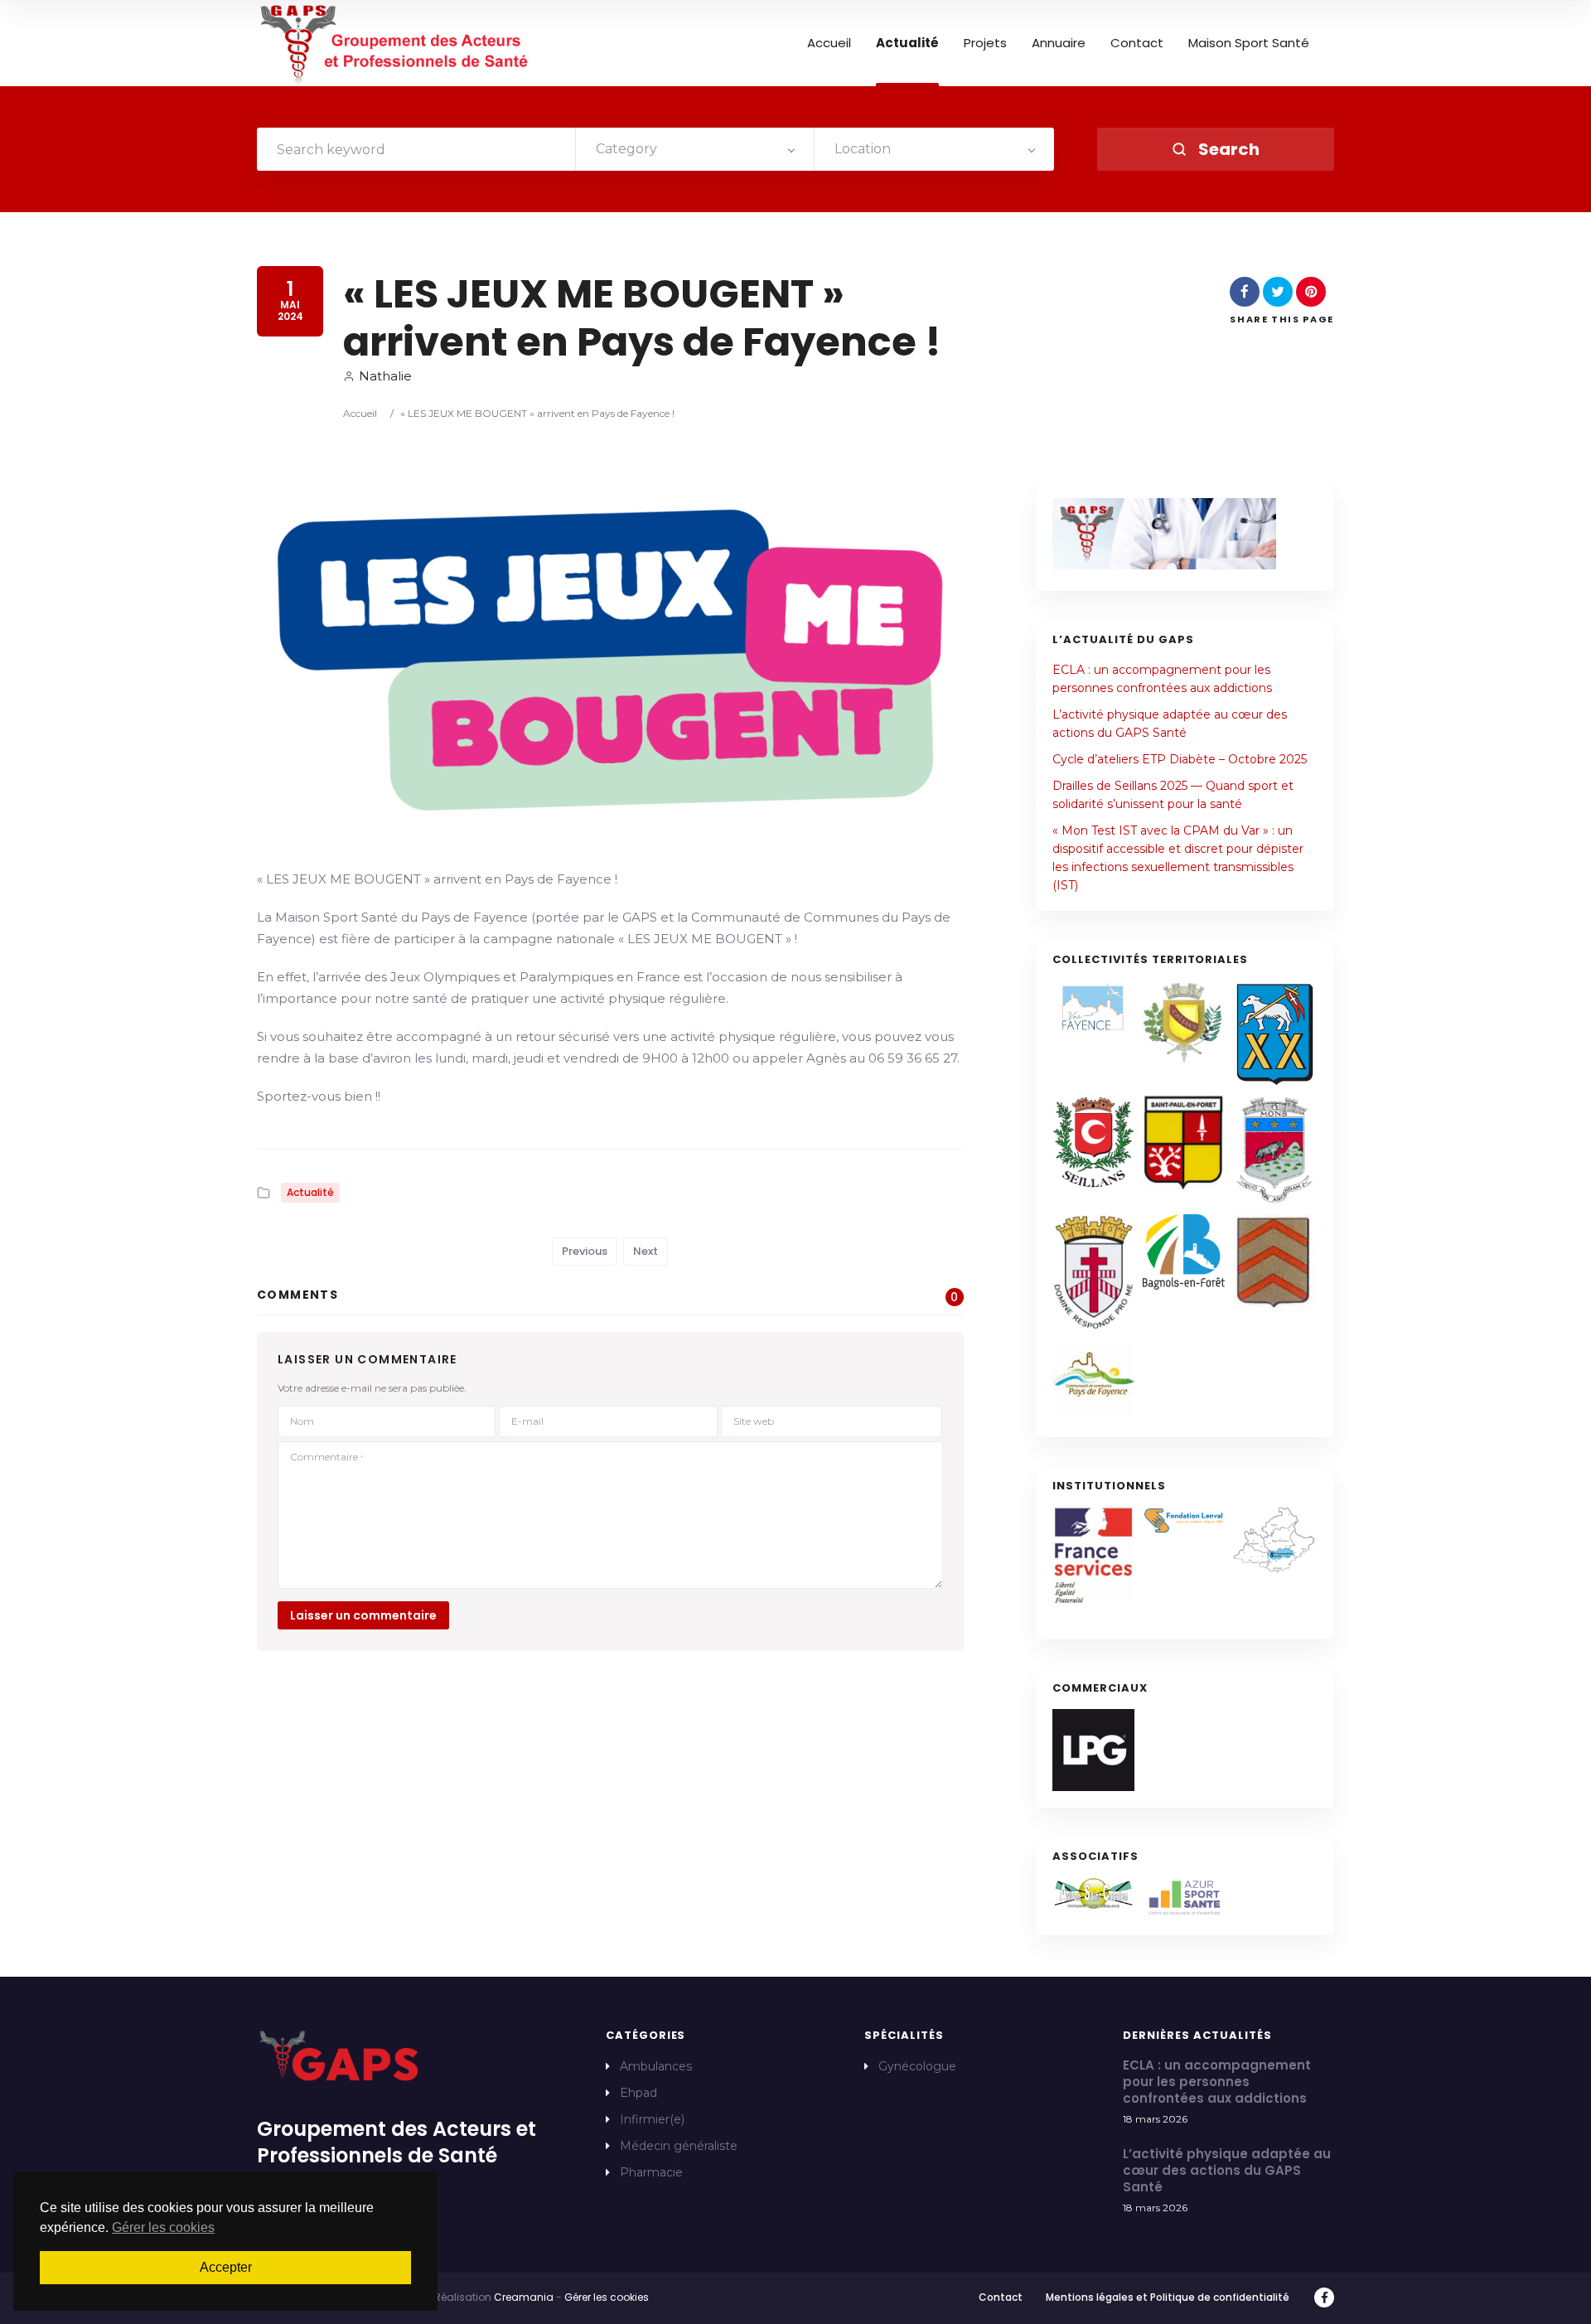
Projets (985, 43)
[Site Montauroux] (1093, 1272)
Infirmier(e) (652, 2119)
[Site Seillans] (1093, 1143)
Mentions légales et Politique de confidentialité (1168, 2297)
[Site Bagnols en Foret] (1184, 1252)
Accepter (226, 2267)
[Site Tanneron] (1274, 1263)
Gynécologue (917, 2066)
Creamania (524, 2297)
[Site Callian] (1184, 1022)
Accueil (829, 43)
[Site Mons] (1274, 1151)
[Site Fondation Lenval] (1184, 1521)
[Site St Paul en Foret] (1184, 1143)
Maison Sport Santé (1249, 43)
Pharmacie (651, 2172)
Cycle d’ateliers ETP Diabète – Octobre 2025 (1180, 759)
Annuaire (1059, 43)
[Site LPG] (1093, 1750)
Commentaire (326, 1457)
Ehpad (638, 2093)
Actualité (907, 43)
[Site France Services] (1093, 1556)
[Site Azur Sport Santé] (1184, 1898)
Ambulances (656, 2066)
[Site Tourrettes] (1274, 1033)
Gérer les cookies (607, 2297)
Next (646, 1251)
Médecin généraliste (679, 2146)
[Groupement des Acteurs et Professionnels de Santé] (396, 44)
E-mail (527, 1421)
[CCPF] (1093, 1380)
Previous (585, 1251)
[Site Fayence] (1093, 1007)
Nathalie (385, 376)
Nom (302, 1421)
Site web (754, 1421)
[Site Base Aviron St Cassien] (1093, 1893)
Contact (1137, 43)
